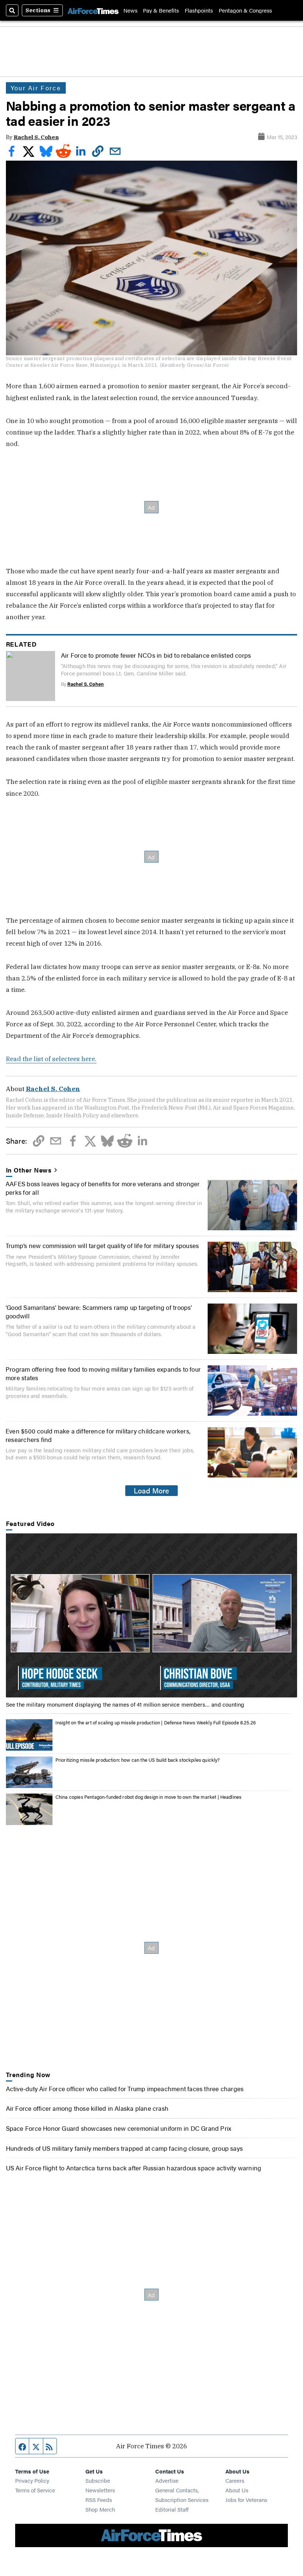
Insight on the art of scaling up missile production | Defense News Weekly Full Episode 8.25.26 (156, 1722)
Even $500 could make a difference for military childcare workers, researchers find (98, 1435)
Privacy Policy (32, 2480)
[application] (152, 1616)
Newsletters (100, 2490)
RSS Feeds (99, 2500)
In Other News (29, 1170)
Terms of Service (35, 2490)
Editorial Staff (172, 2509)
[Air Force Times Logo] (93, 10)
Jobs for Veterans (246, 2500)
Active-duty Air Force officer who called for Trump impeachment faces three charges (125, 2088)
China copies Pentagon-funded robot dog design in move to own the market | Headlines (149, 1797)
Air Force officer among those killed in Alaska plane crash (87, 2108)
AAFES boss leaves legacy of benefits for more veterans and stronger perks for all (103, 1188)
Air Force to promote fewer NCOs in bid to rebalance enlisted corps (156, 655)
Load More (151, 1490)
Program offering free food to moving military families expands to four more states (103, 1373)
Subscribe (98, 2480)
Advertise (167, 2480)
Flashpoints (199, 10)
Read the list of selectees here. (51, 1059)
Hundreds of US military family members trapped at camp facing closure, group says (125, 2148)
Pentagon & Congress (245, 10)
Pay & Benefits (161, 10)
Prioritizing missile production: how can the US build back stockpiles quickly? (138, 1760)
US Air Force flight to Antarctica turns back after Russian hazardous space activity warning (134, 2168)
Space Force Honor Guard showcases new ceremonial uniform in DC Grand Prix (119, 2128)
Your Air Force (36, 88)
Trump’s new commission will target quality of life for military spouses (102, 1245)
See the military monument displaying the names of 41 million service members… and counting (125, 1704)
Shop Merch (100, 2509)
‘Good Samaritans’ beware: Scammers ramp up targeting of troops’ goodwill (99, 1311)
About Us (237, 2490)
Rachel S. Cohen (36, 137)
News (130, 10)
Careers (235, 2480)
